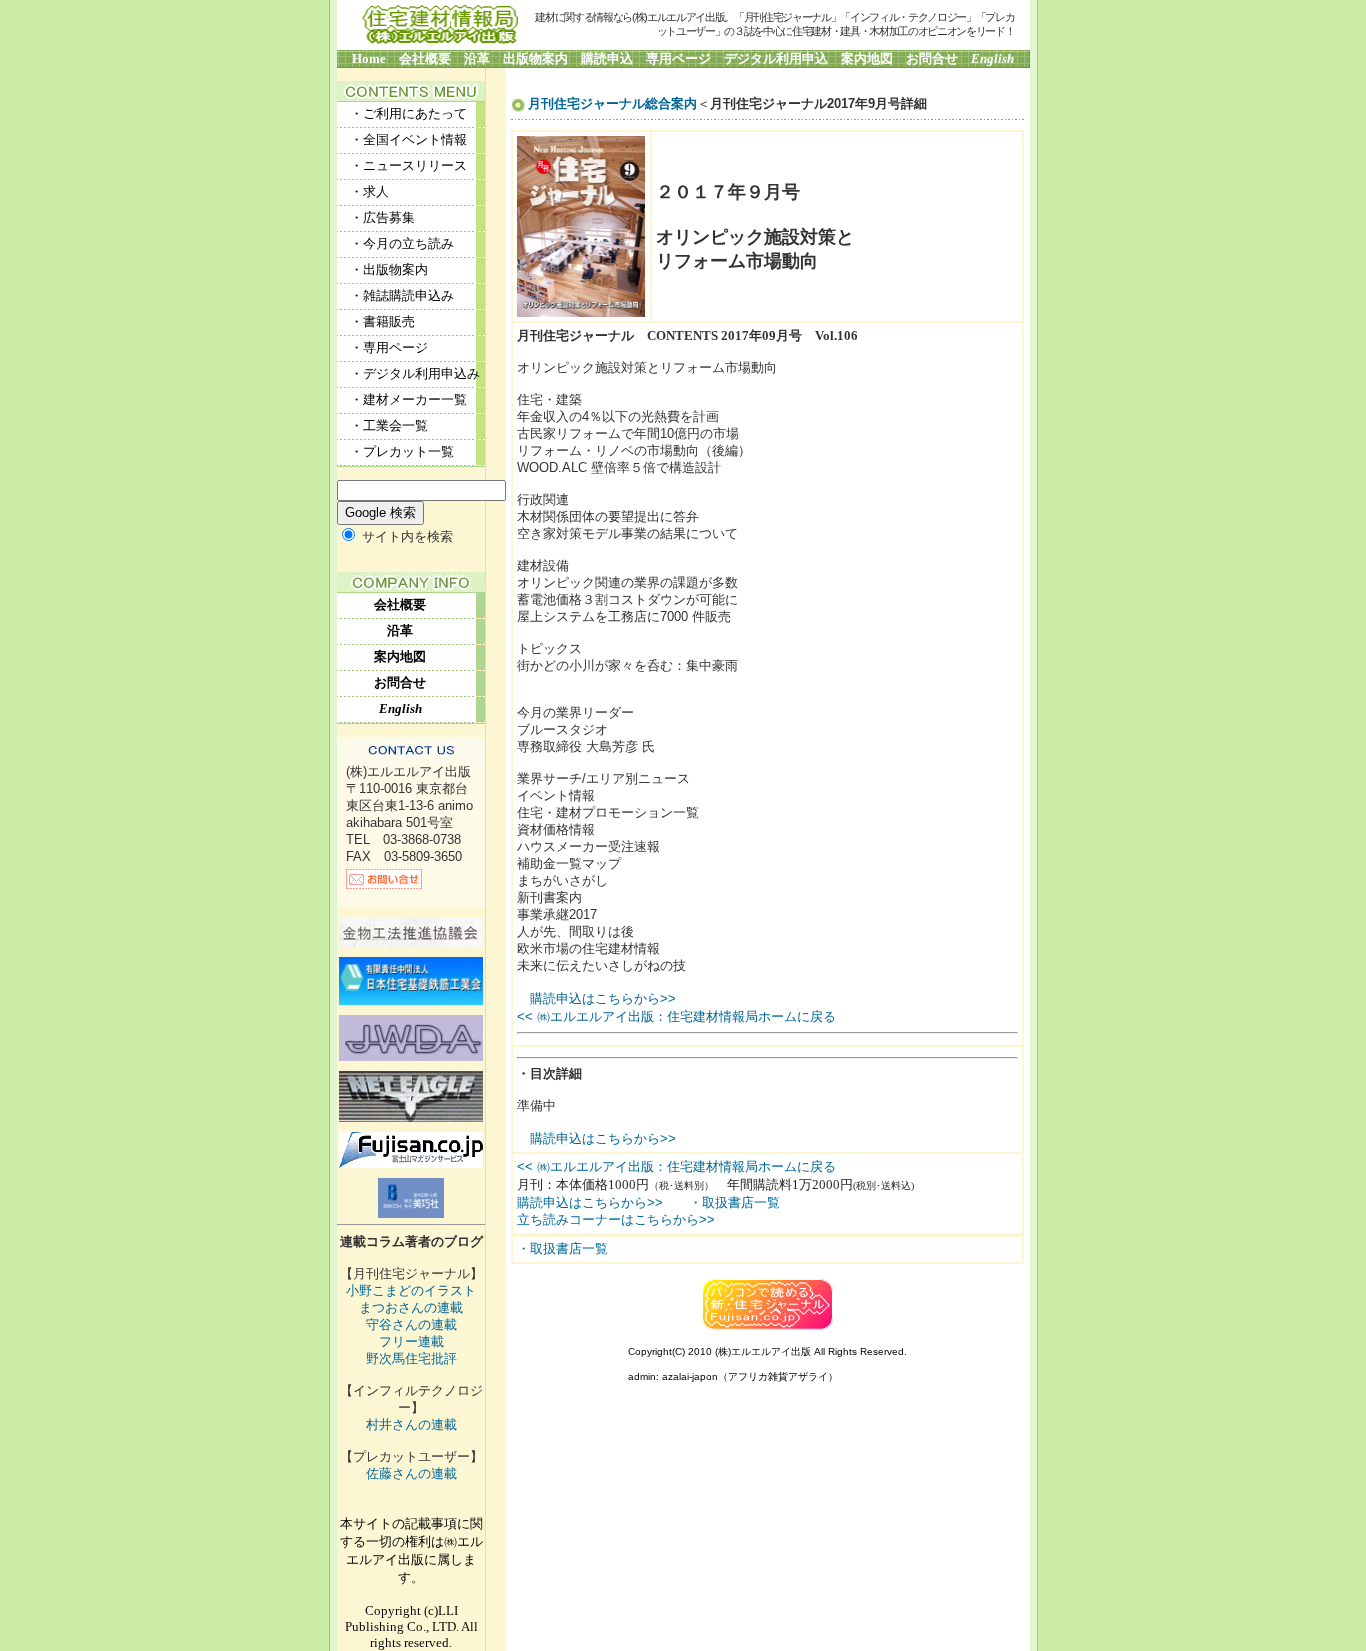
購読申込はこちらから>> (603, 998)
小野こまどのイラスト (411, 1291)
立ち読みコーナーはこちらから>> (616, 1219)
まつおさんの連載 (411, 1308)
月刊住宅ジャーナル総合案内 (612, 103)
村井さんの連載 (411, 1425)
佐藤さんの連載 (411, 1474)
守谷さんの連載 (411, 1325)
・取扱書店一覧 (734, 1202)
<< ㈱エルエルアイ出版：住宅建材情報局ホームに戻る (676, 1016)
